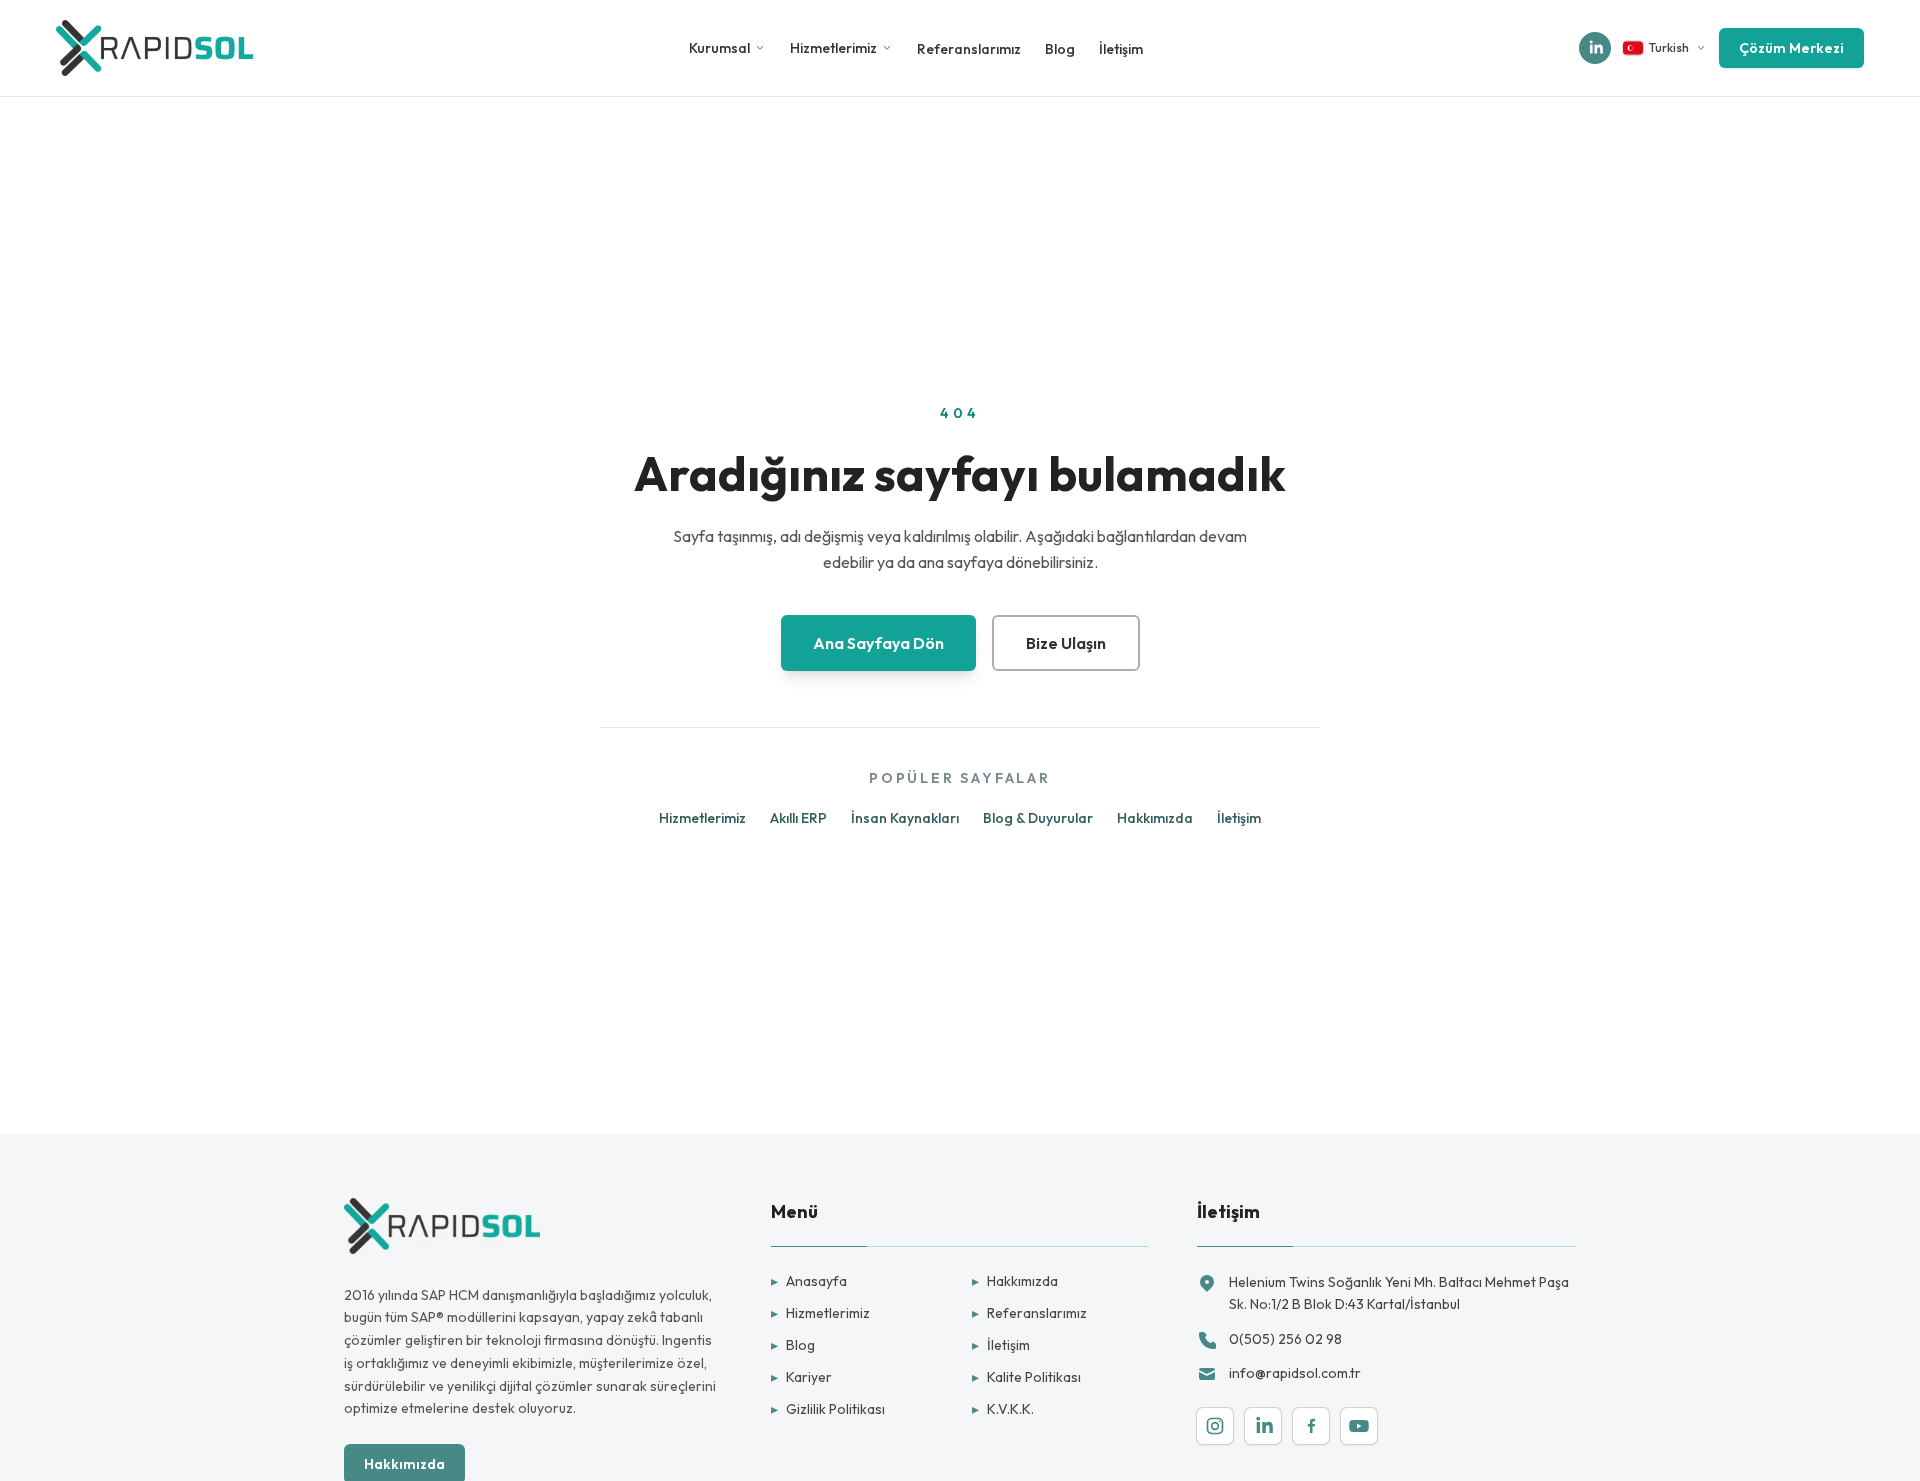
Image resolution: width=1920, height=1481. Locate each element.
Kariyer (801, 1377)
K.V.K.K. (1003, 1409)
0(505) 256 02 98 (1285, 1339)
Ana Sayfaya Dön (878, 643)
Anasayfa (809, 1281)
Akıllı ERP (798, 818)
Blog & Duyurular (1038, 818)
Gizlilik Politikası (828, 1409)
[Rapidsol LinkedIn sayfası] (1595, 48)
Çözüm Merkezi (1791, 48)
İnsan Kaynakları (905, 818)
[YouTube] (1359, 1426)
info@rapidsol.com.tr (1295, 1373)
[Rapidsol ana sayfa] (154, 48)
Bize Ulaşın (1066, 643)
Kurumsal (719, 48)
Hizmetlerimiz (833, 48)
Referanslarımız (969, 49)
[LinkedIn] (1263, 1426)
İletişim (1121, 49)
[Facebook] (1311, 1426)
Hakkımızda (1155, 818)
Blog (1060, 49)
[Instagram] (1215, 1426)
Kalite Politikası (1026, 1377)
